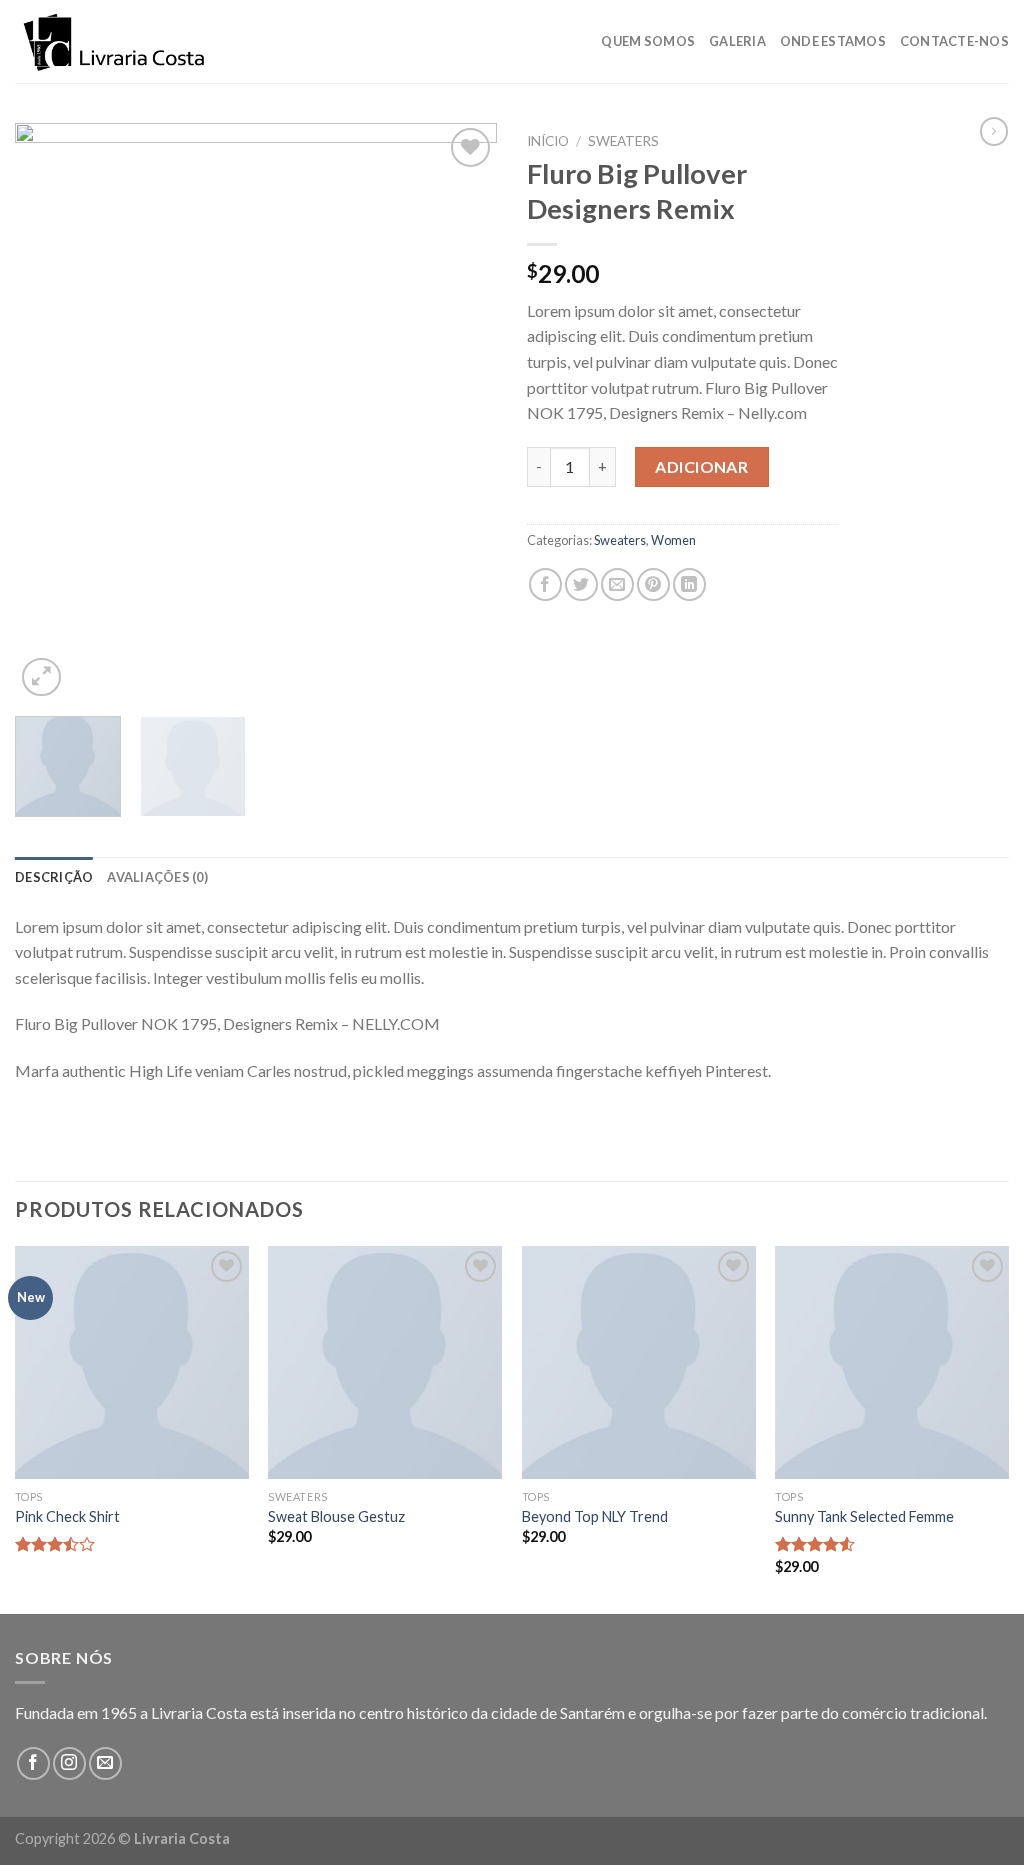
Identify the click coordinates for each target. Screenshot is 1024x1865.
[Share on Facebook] (545, 584)
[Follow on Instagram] (69, 1763)
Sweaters (623, 141)
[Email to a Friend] (617, 584)
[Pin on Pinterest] (653, 584)
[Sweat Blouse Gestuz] (385, 1363)
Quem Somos (648, 41)
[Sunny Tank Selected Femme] (892, 1363)
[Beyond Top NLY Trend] (639, 1363)
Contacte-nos (954, 41)
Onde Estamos (833, 41)
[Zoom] (41, 677)
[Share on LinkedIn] (689, 584)
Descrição (54, 877)
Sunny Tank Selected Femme (864, 1516)
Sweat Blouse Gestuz (336, 1516)
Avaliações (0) (157, 877)
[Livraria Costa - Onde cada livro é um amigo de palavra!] (115, 42)
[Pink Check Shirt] (132, 1363)
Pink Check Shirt (67, 1516)
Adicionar (701, 466)
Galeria (737, 41)
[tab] (54, 877)
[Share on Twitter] (581, 584)
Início (548, 141)
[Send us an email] (105, 1763)
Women (673, 540)
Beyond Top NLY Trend (595, 1516)
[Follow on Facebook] (33, 1763)
